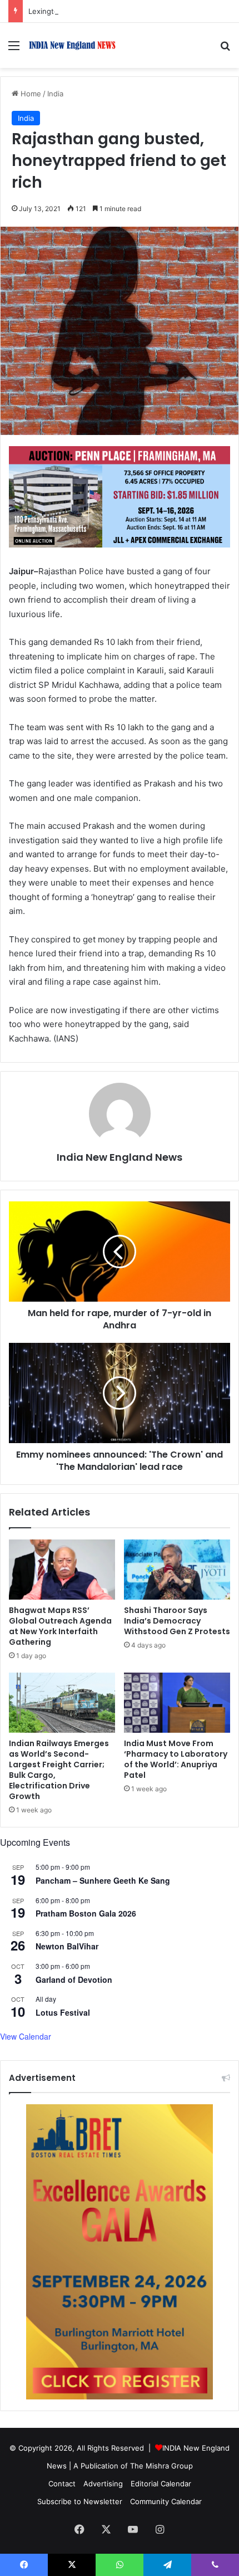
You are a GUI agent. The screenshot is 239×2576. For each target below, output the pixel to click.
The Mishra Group (161, 2466)
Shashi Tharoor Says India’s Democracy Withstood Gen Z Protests (177, 1621)
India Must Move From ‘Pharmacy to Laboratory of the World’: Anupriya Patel (176, 1759)
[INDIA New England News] (72, 45)
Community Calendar (166, 2501)
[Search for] (225, 49)
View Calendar (26, 2036)
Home (30, 94)
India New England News (120, 1157)
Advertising (103, 2484)
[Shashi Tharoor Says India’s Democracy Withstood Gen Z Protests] (177, 1570)
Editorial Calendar (161, 2484)
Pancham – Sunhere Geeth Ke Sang (103, 1880)
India (55, 94)
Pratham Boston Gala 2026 (86, 1913)
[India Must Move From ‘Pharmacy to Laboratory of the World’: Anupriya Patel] (177, 1703)
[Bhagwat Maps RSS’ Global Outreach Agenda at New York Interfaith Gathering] (62, 1570)
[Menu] (14, 49)
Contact (62, 2484)
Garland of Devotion (74, 1979)
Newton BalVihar (67, 1946)
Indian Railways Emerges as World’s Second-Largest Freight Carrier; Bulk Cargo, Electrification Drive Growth (59, 1770)
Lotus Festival (63, 2012)
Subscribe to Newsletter (80, 2501)
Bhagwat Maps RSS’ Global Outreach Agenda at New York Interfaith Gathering (60, 1626)
